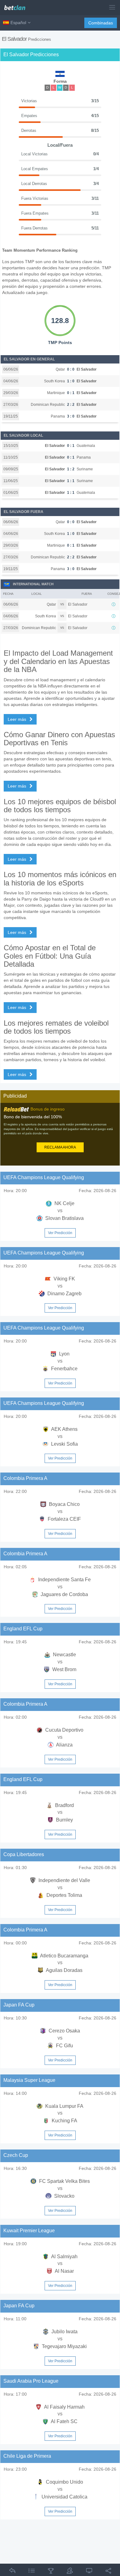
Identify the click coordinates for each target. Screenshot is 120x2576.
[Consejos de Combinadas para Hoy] (51, 2572)
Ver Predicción (60, 1233)
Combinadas (101, 23)
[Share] (108, 2572)
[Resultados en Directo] (89, 2572)
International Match (33, 584)
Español (18, 23)
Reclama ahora (60, 1147)
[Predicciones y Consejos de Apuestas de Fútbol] (17, 5)
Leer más (18, 719)
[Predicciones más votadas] (70, 2572)
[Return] (12, 2572)
